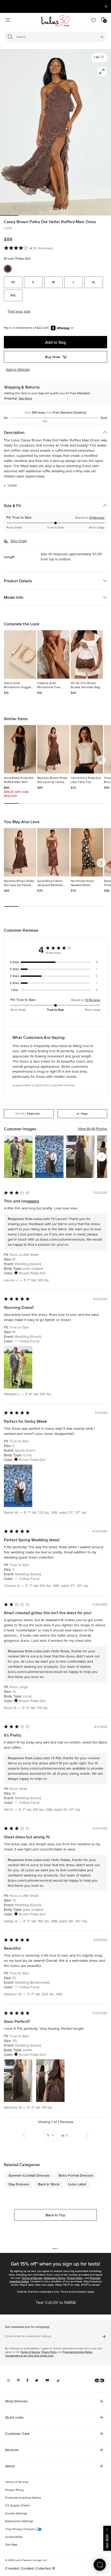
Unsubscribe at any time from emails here (29, 2356)
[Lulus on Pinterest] (18, 2380)
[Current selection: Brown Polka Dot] (8, 269)
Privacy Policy (75, 2278)
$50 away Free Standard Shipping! (56, 413)
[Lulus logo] (55, 21)
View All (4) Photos (92, 1129)
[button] (99, 58)
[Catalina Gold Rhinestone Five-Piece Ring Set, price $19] (53, 654)
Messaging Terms (54, 2278)
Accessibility (14, 2537)
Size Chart (19, 541)
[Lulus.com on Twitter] (37, 2380)
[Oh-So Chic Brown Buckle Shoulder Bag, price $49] (87, 654)
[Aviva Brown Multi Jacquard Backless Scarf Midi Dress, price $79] (53, 852)
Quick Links (14, 2417)
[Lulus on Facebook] (27, 2380)
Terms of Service (32, 2278)
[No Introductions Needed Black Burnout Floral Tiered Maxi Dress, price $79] (87, 852)
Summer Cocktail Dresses (29, 2175)
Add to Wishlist (18, 370)
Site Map (11, 2545)
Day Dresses (19, 2184)
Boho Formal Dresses (76, 2175)
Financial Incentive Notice (78, 2352)
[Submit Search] (102, 37)
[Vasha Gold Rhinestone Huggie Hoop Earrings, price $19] (20, 654)
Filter (85, 1114)
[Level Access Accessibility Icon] (100, 2380)
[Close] (107, 2529)
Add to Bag (55, 342)
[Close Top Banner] (106, 6)
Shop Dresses (17, 2401)
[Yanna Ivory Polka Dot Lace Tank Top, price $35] (87, 749)
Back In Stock (49, 2184)
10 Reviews (97, 518)
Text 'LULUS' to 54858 (56, 2303)
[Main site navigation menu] (8, 21)
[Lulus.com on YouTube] (47, 2380)
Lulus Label (77, 2184)
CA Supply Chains (18, 2506)
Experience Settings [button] (19, 2521)
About (10, 2466)
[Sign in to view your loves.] (94, 21)
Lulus (8, 228)
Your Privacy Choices (20, 2529)
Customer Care (17, 2434)
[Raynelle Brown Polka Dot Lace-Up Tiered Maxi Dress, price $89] (53, 749)
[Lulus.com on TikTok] (58, 2380)
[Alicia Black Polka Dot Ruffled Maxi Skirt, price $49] (20, 749)
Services (12, 2450)
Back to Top (55, 2215)
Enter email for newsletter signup (28, 2336)
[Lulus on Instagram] (9, 2380)
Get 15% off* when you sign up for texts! (55, 2264)
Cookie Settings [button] (16, 2514)
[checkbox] (55, 962)
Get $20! (107, 2541)
